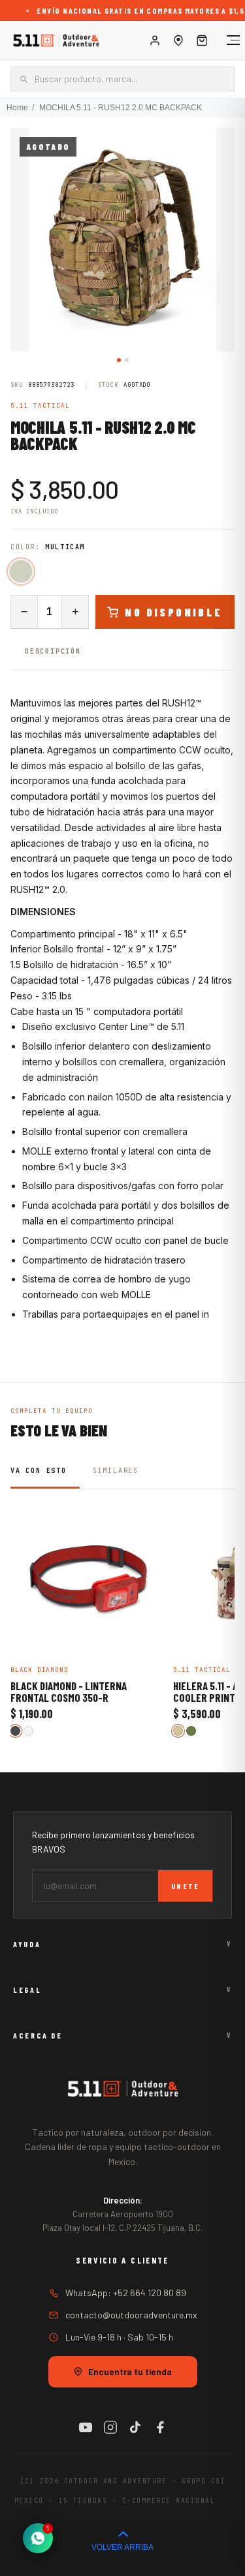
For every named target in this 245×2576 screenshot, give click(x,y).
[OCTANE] (28, 1731)
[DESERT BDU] (178, 1731)
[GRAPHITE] (15, 1731)
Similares (116, 1471)
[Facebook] (160, 2427)
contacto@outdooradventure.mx (131, 2315)
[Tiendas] (178, 40)
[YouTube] (86, 2427)
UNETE (185, 1886)
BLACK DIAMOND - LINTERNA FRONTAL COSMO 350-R (69, 1692)
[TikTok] (135, 2427)
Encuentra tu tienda (130, 2371)
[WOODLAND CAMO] (191, 1731)
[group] (122, 240)
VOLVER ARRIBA (122, 2547)
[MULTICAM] (21, 572)
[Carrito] (202, 40)
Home (17, 108)
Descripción (53, 651)
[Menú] (227, 40)
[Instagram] (110, 2427)
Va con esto (39, 1471)
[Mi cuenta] (155, 40)
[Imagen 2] (127, 360)
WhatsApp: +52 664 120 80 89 (126, 2293)
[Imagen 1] (119, 360)
